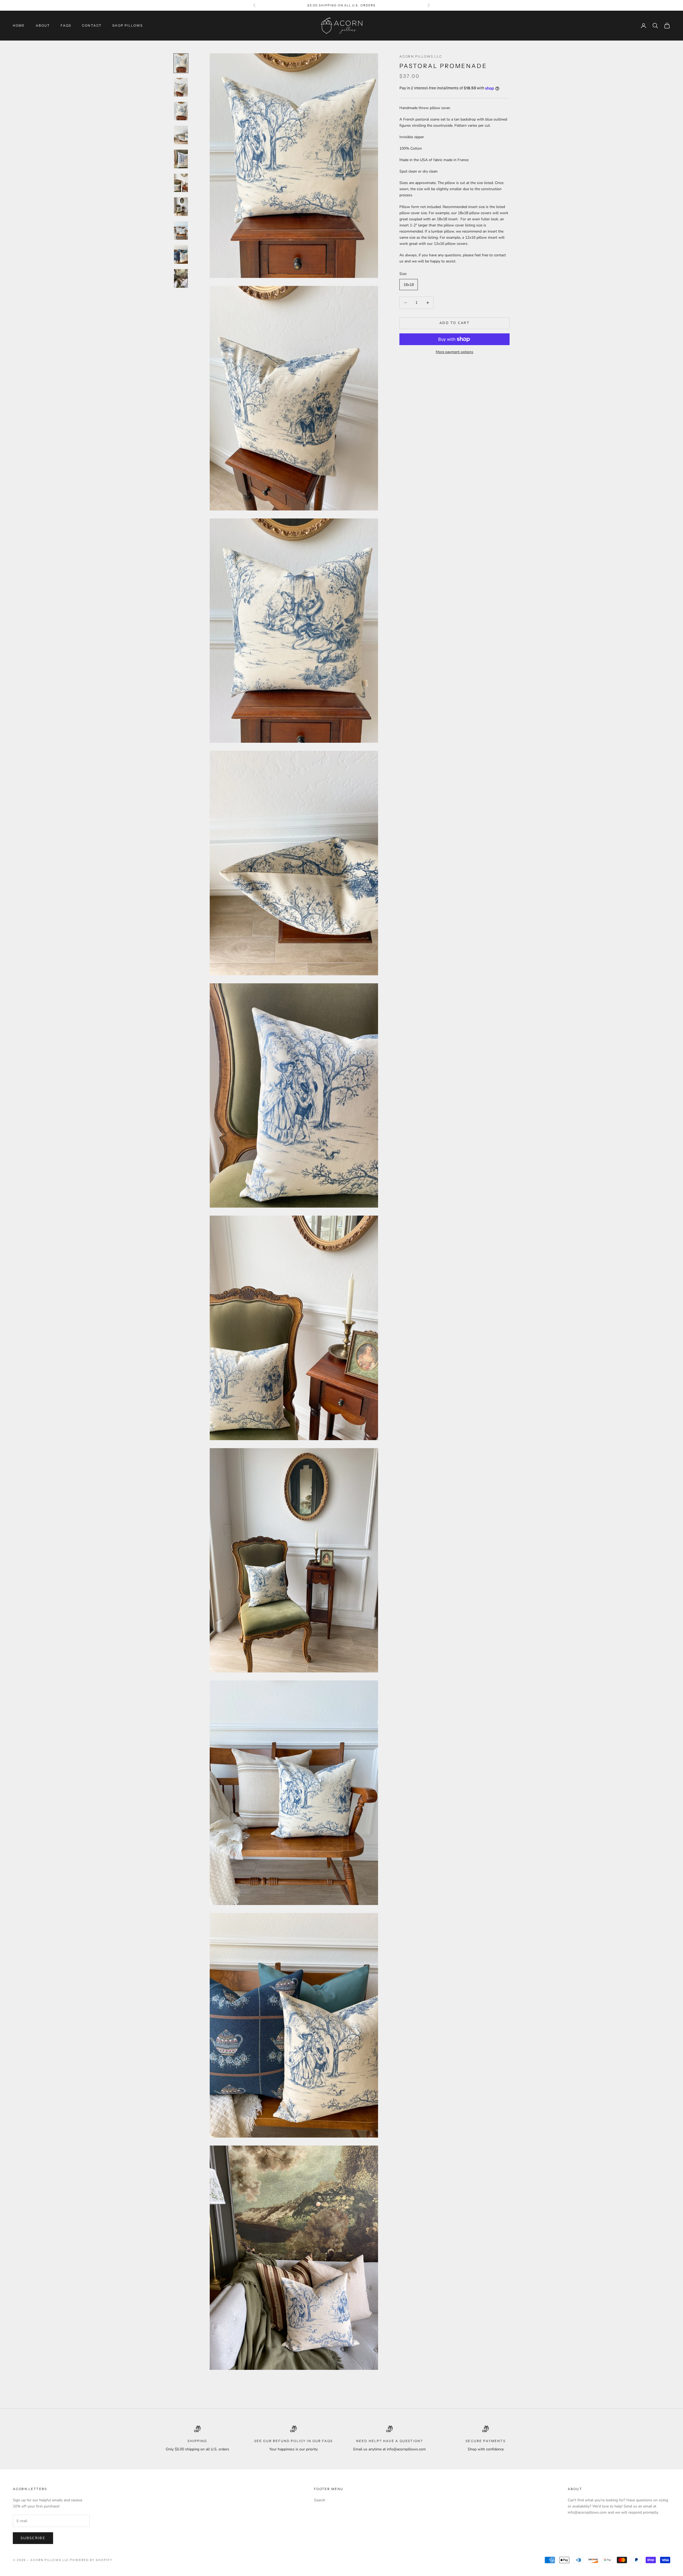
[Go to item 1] (181, 63)
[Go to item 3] (181, 111)
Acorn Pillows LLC (421, 56)
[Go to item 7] (181, 207)
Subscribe (33, 2538)
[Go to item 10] (181, 278)
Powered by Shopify (91, 2560)
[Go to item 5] (181, 159)
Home (19, 25)
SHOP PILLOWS (128, 25)
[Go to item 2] (181, 87)
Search (320, 2500)
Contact (92, 25)
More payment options (454, 352)
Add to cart (454, 323)
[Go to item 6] (181, 183)
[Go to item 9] (181, 254)
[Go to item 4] (181, 135)
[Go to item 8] (181, 231)
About (43, 25)
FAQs (66, 25)
